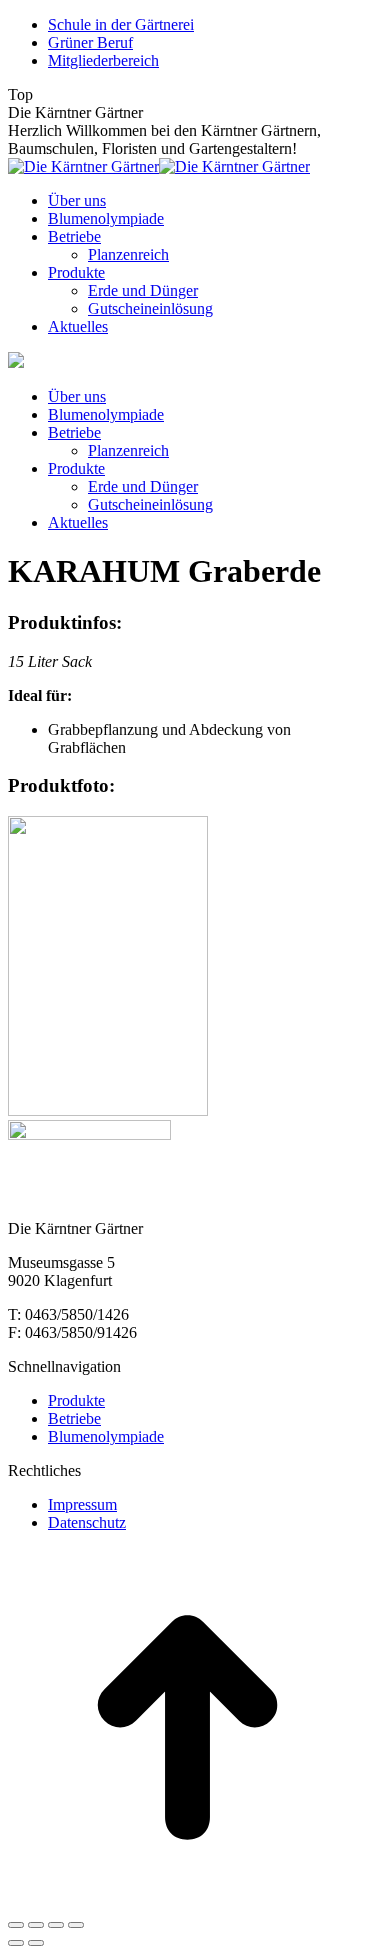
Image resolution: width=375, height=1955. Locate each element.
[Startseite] (16, 362)
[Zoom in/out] (76, 1925)
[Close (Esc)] (16, 1925)
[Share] (36, 1925)
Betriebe (74, 1418)
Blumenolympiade (106, 1436)
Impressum (82, 1504)
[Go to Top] (187, 1901)
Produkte (76, 1400)
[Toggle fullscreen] (56, 1925)
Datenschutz (87, 1522)
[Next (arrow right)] (36, 1943)
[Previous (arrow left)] (16, 1943)
